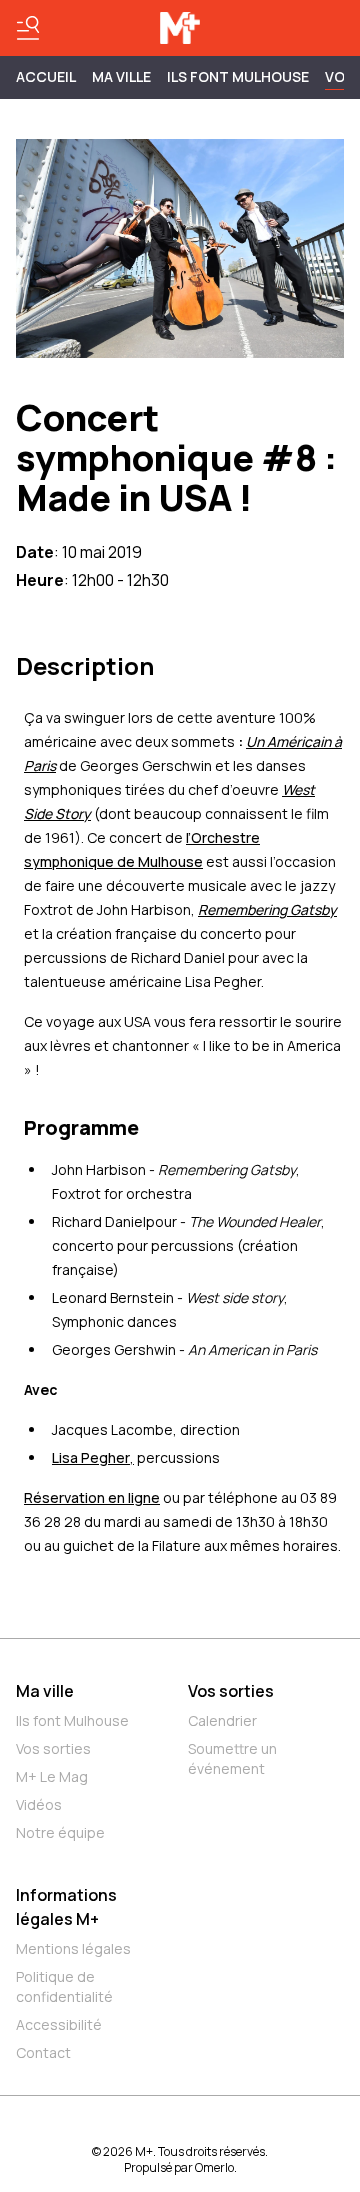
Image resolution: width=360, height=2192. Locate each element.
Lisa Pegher (91, 1457)
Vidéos (39, 1804)
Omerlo (214, 2167)
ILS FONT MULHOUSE (238, 76)
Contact (43, 2052)
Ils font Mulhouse (72, 1720)
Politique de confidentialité (64, 1986)
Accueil (46, 76)
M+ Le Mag (52, 1776)
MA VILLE (121, 76)
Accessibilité (59, 2024)
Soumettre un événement (232, 1758)
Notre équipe (60, 1832)
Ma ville (45, 1691)
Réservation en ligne (92, 1497)
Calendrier (222, 1720)
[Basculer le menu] (28, 28)
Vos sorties (53, 1748)
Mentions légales (73, 1948)
